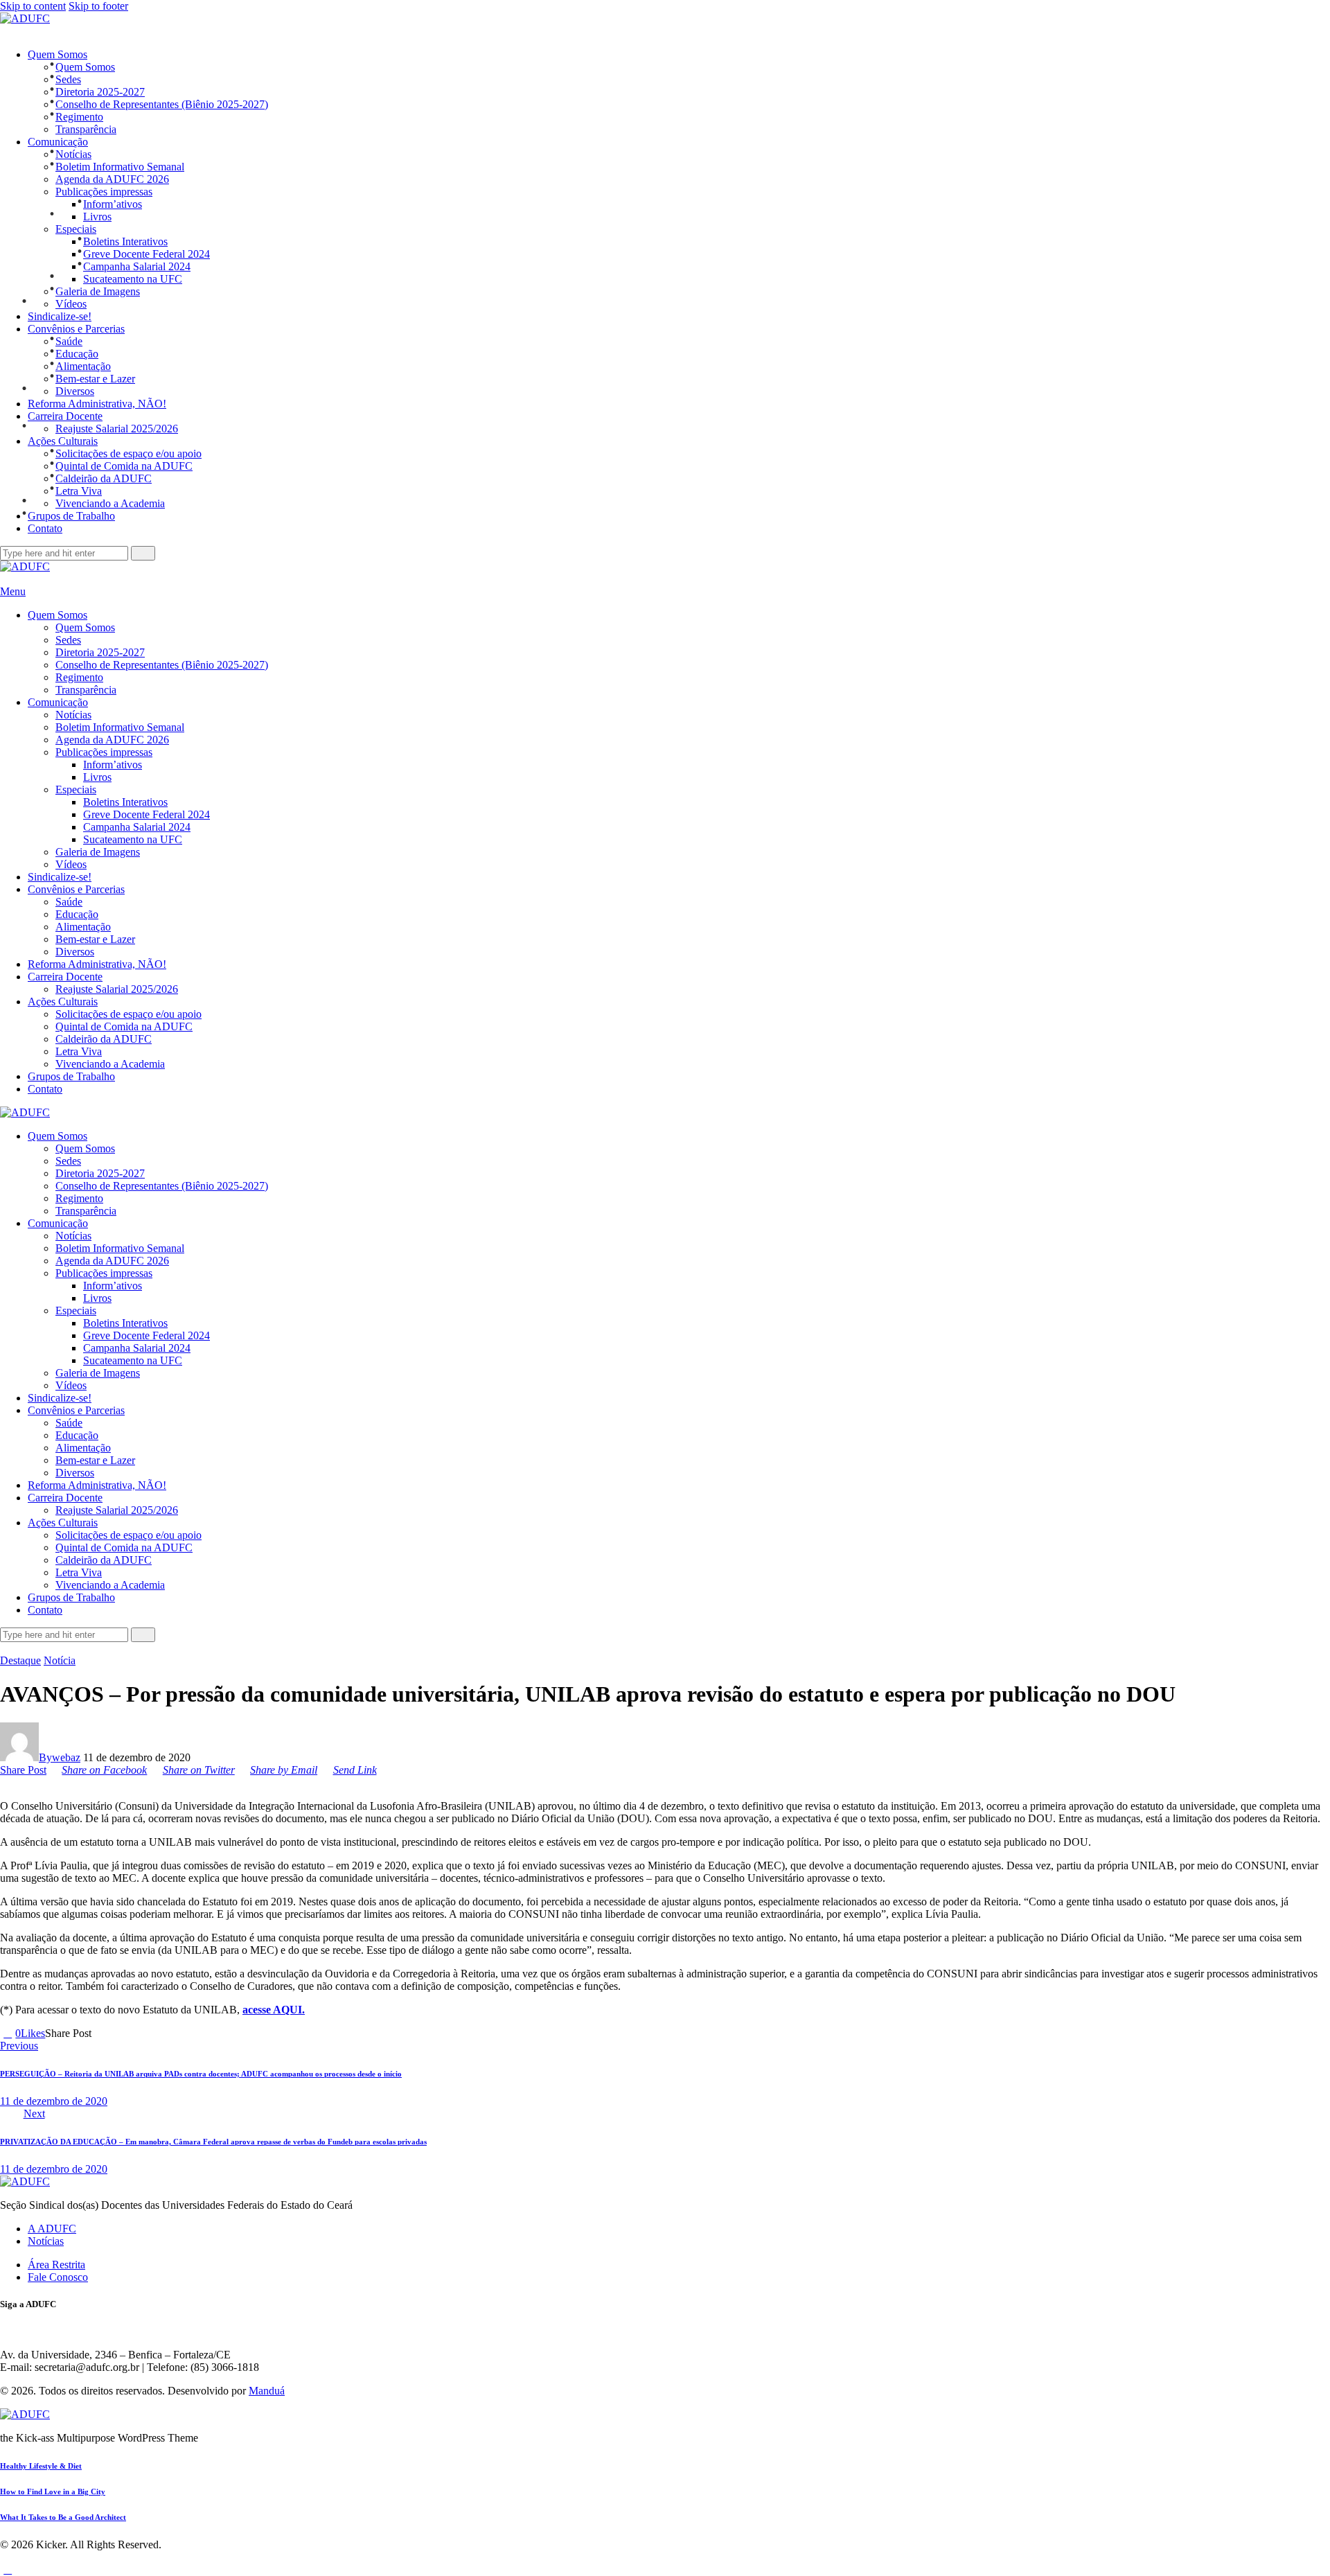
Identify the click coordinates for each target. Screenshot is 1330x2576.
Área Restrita (56, 2265)
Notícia (60, 1660)
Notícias (46, 2241)
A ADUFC (52, 2229)
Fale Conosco (58, 2277)
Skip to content (33, 6)
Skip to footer (98, 6)
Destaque (20, 1660)
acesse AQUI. (274, 2010)
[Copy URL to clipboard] (146, 2033)
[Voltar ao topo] (8, 2569)
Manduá (267, 2391)
